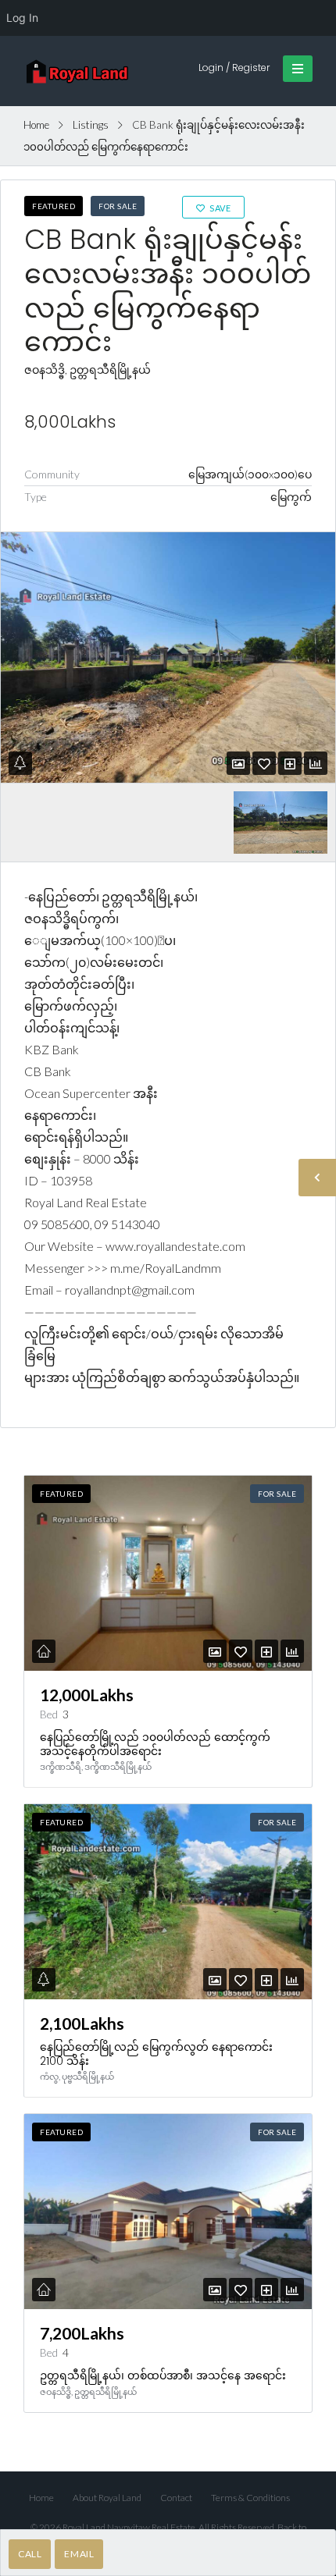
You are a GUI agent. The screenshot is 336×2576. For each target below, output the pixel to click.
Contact (176, 2498)
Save (220, 208)
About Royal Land (107, 2498)
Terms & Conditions (250, 2498)
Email (79, 2554)
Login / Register (234, 68)
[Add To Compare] (290, 764)
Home (36, 125)
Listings (91, 125)
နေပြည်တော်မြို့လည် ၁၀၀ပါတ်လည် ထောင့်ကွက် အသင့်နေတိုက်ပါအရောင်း (155, 1744)
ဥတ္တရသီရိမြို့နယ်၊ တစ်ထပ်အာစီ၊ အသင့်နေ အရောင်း (163, 2375)
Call (30, 2554)
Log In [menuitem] (22, 18)
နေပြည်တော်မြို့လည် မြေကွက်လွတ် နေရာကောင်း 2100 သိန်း (156, 2054)
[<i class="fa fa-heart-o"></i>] (264, 764)
